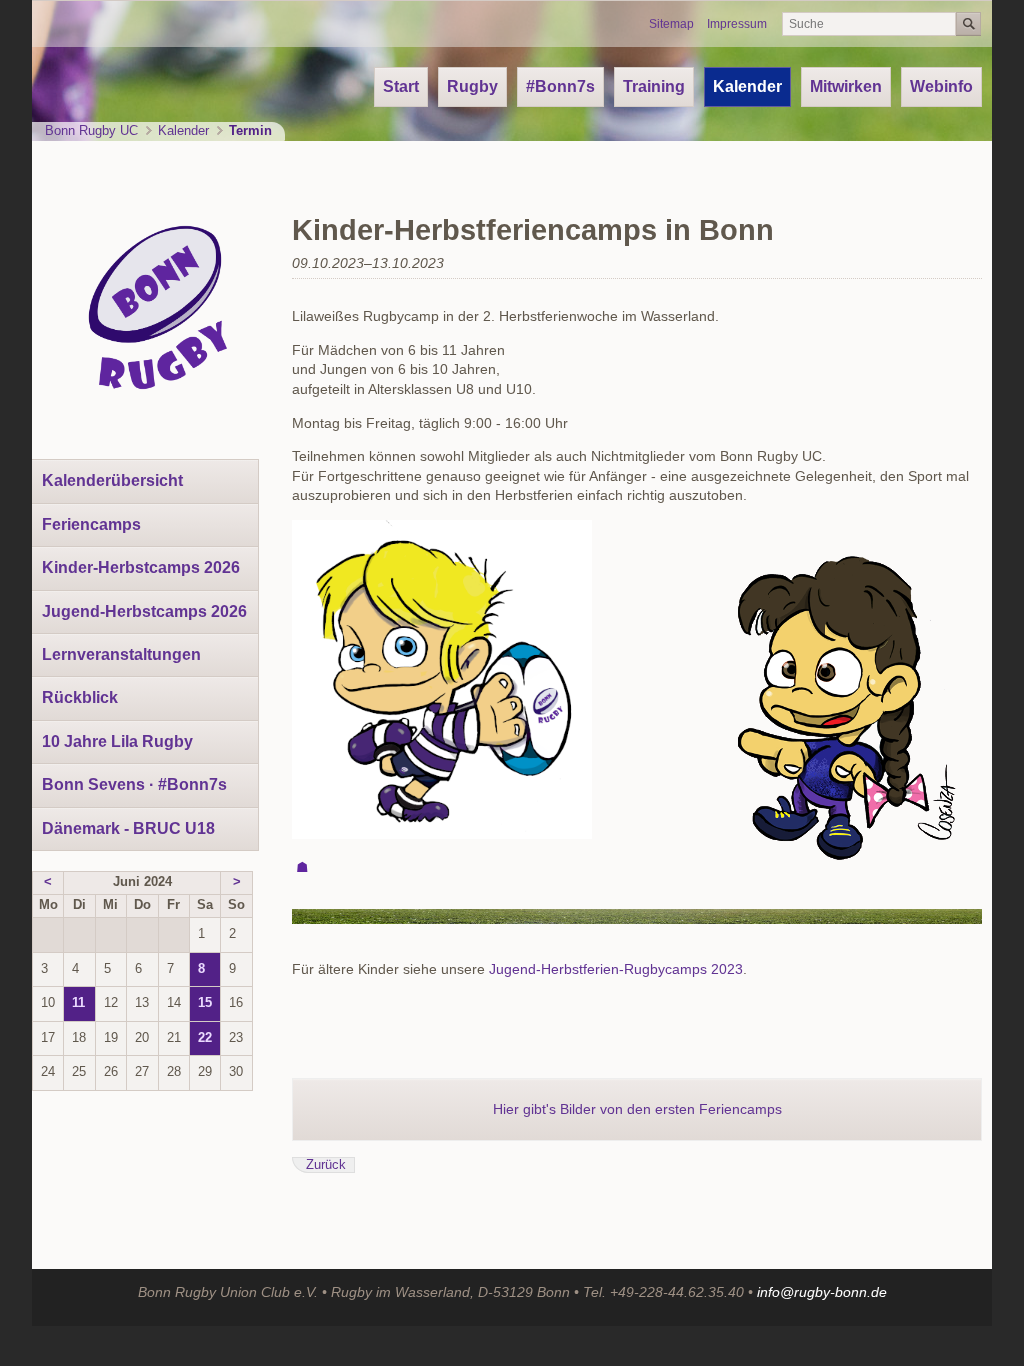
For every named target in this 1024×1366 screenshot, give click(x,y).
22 (205, 1038)
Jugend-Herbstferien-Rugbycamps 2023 (616, 969)
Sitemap (671, 24)
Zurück (326, 1165)
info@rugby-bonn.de (822, 1292)
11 (78, 1003)
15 (205, 1003)
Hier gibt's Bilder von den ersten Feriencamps (637, 1109)
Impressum (737, 24)
